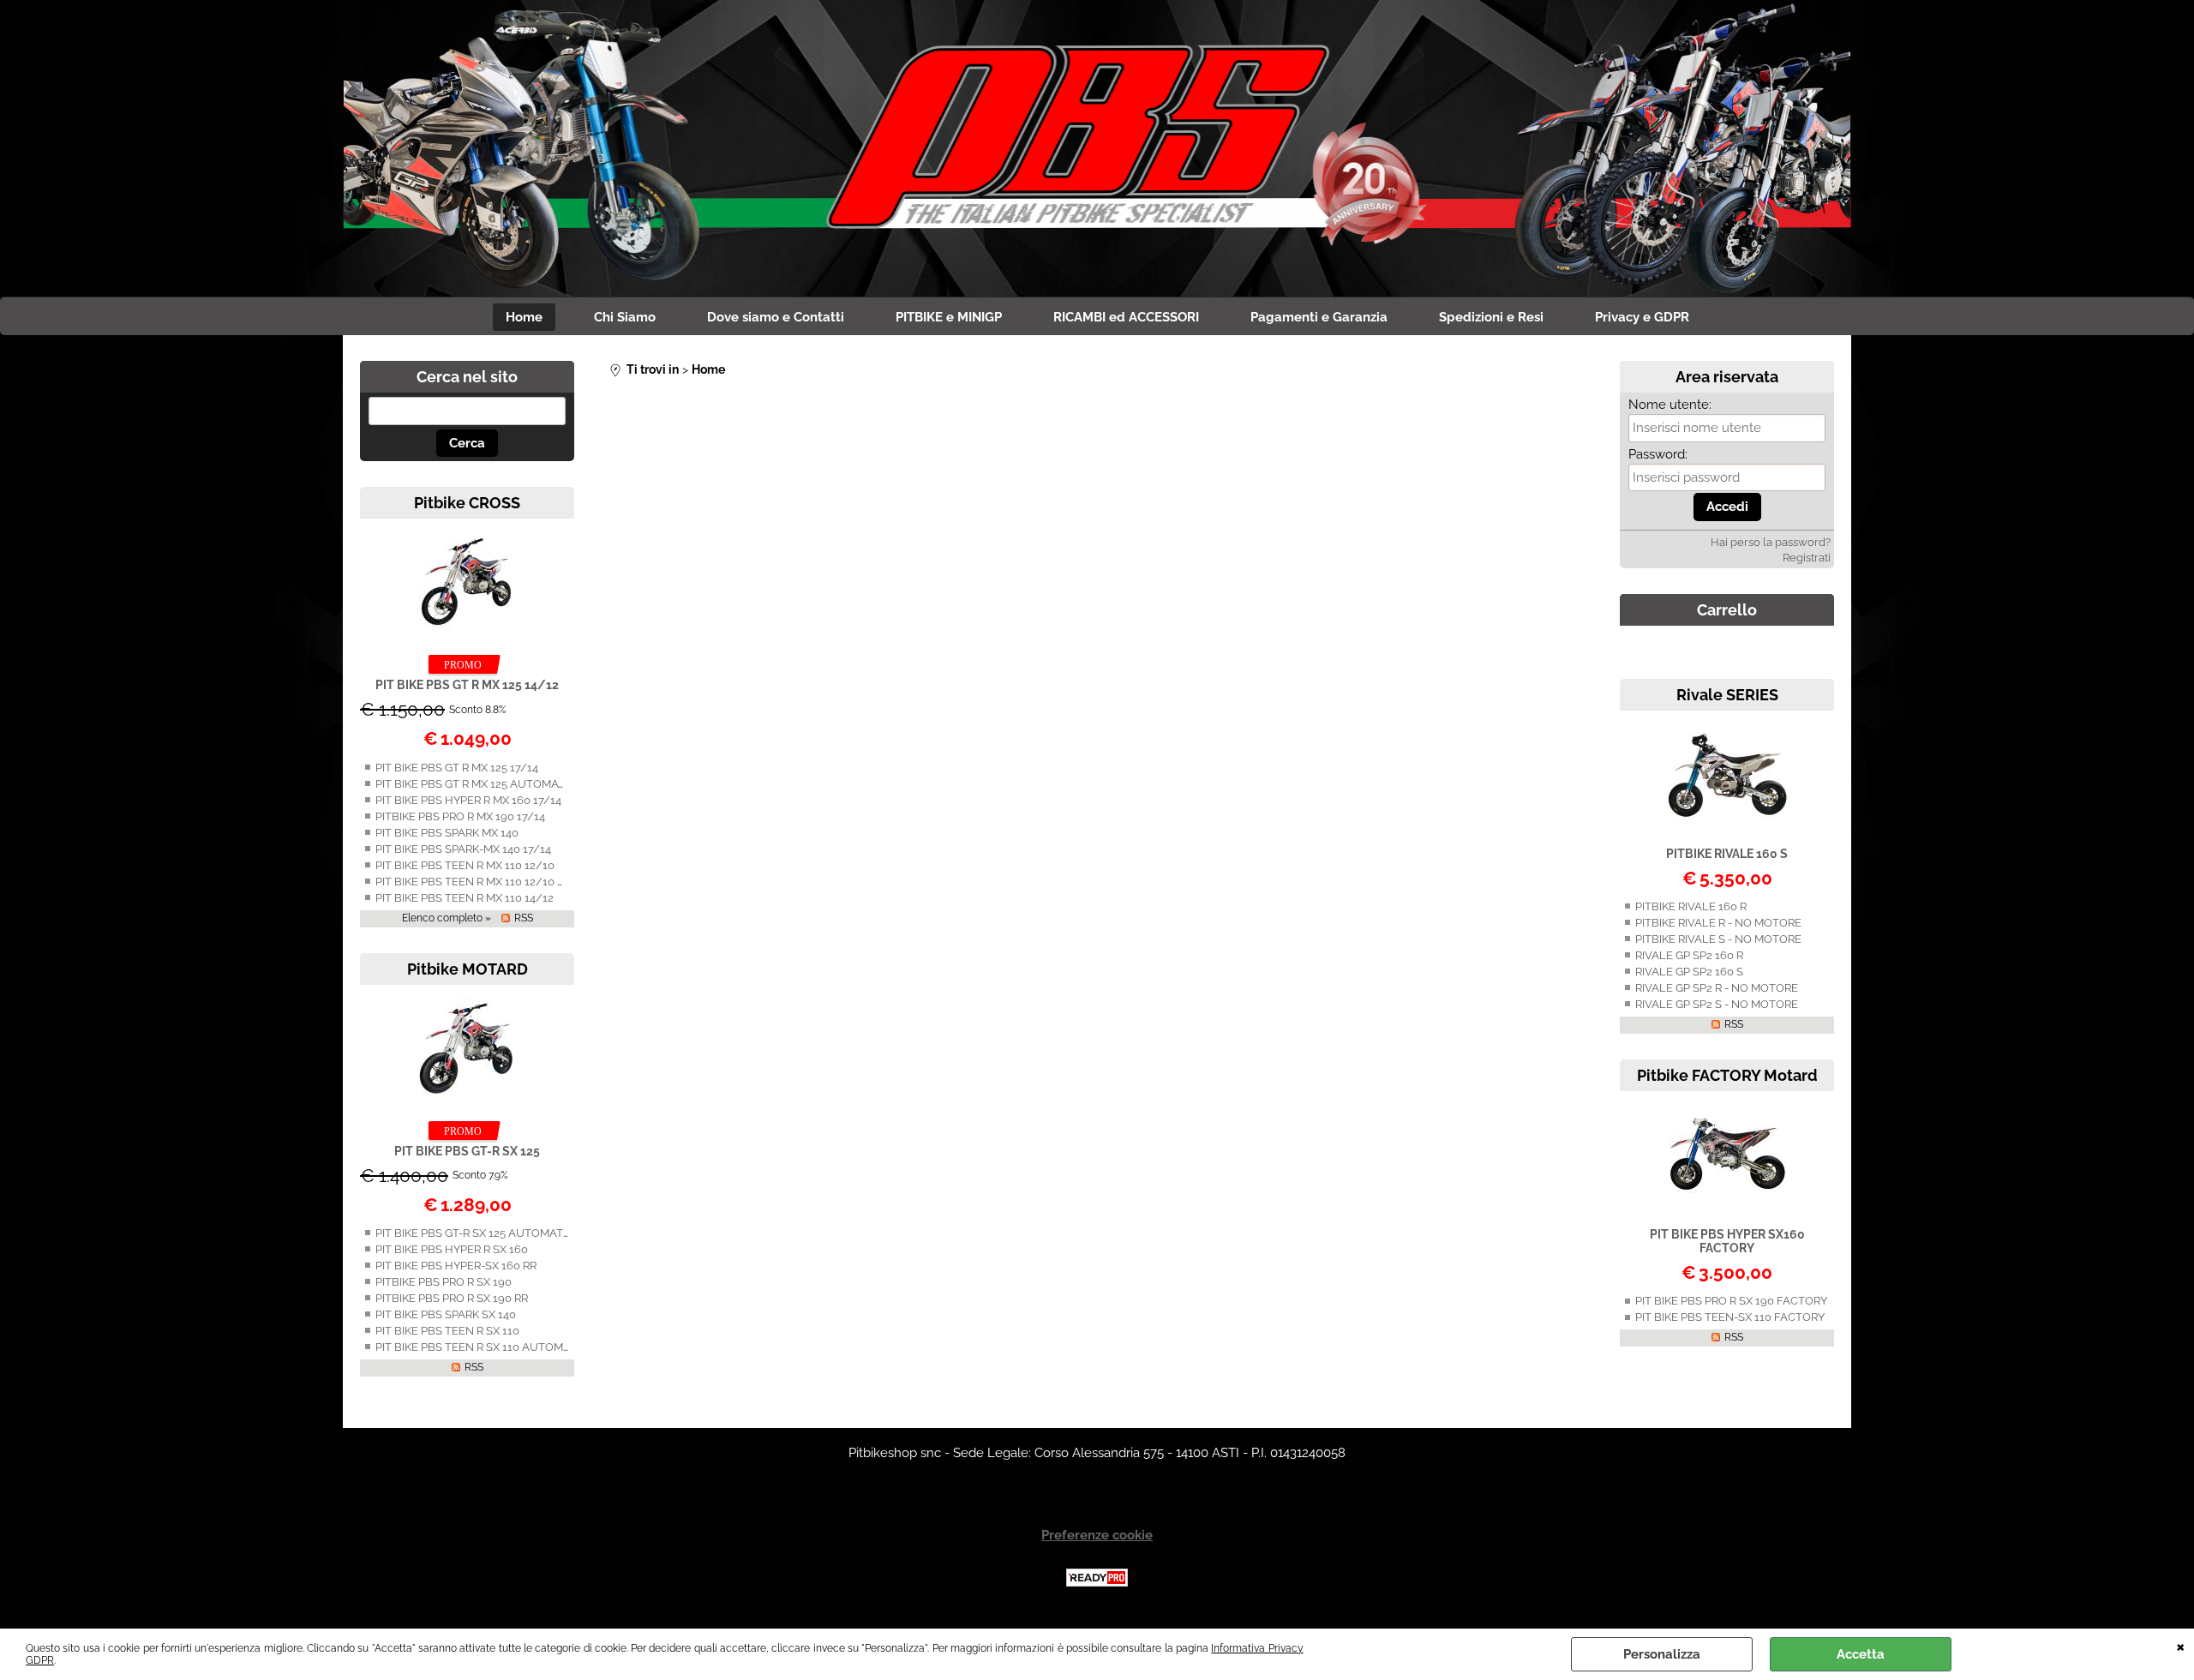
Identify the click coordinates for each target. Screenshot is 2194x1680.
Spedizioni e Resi (1491, 317)
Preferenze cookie (1097, 1535)
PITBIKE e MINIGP (949, 317)
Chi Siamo (625, 317)
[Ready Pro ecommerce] (1097, 1578)
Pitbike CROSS (467, 503)
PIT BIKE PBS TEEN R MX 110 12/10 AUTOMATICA (503, 882)
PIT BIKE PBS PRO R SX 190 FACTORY (1731, 1301)
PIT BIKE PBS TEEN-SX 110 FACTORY (1730, 1317)
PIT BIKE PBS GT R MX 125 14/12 (467, 685)
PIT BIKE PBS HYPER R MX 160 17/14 (468, 800)
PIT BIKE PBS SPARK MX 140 (447, 833)
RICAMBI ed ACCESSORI (1126, 317)
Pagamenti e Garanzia (1319, 317)
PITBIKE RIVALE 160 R (1691, 906)
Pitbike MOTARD (468, 969)
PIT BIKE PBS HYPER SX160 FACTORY (1727, 1241)
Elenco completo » (447, 918)
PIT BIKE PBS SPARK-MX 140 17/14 (463, 849)
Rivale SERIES (1727, 695)
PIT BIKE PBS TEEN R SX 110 (447, 1331)
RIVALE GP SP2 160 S (1689, 972)
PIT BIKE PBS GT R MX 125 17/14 (457, 768)
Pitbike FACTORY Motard (1727, 1075)
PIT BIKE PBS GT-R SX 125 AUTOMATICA (478, 1233)
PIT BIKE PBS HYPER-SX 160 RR (456, 1266)
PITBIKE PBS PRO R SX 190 (444, 1282)
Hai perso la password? (1771, 542)
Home (524, 317)
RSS (524, 918)
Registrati (1807, 558)
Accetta (1861, 1654)
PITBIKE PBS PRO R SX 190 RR (452, 1298)
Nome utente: (1670, 405)
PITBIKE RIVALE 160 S (1727, 854)
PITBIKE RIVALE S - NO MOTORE (1718, 939)
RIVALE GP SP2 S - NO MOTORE (1717, 1004)
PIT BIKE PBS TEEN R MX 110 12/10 (465, 865)
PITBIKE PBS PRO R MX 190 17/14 (460, 816)
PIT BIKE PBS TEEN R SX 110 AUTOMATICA (485, 1347)
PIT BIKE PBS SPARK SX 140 (446, 1314)
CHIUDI (2181, 1646)
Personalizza (1662, 1654)
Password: (1658, 454)
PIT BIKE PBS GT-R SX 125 (467, 1151)
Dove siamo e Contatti (776, 317)
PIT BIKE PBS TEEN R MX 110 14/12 (465, 898)
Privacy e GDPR (1642, 317)
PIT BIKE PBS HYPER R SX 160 (452, 1249)
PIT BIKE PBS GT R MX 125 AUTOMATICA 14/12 (495, 784)
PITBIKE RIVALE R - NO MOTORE (1718, 923)
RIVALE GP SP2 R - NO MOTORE (1717, 988)
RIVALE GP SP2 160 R (1689, 955)
